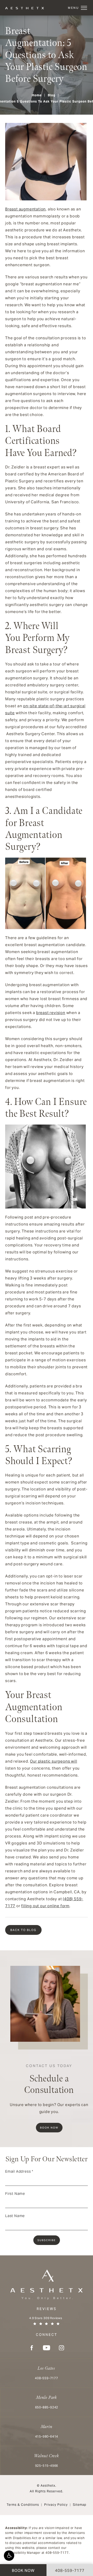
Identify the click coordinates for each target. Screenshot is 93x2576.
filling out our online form (45, 1906)
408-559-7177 (57, 2553)
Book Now (49, 2128)
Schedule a (49, 2080)
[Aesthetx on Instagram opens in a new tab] (61, 2348)
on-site (30, 706)
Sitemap (80, 2505)
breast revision (51, 1013)
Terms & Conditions (23, 2505)
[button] (9, 2556)
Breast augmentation (25, 209)
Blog (52, 95)
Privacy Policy (56, 2505)
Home (37, 95)
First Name (15, 2194)
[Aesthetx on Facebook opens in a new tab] (32, 2348)
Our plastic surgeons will (53, 1761)
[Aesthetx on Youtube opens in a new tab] (47, 2348)
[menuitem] (32, 2348)
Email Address (19, 2171)
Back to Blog (23, 1930)
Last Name (15, 2216)
